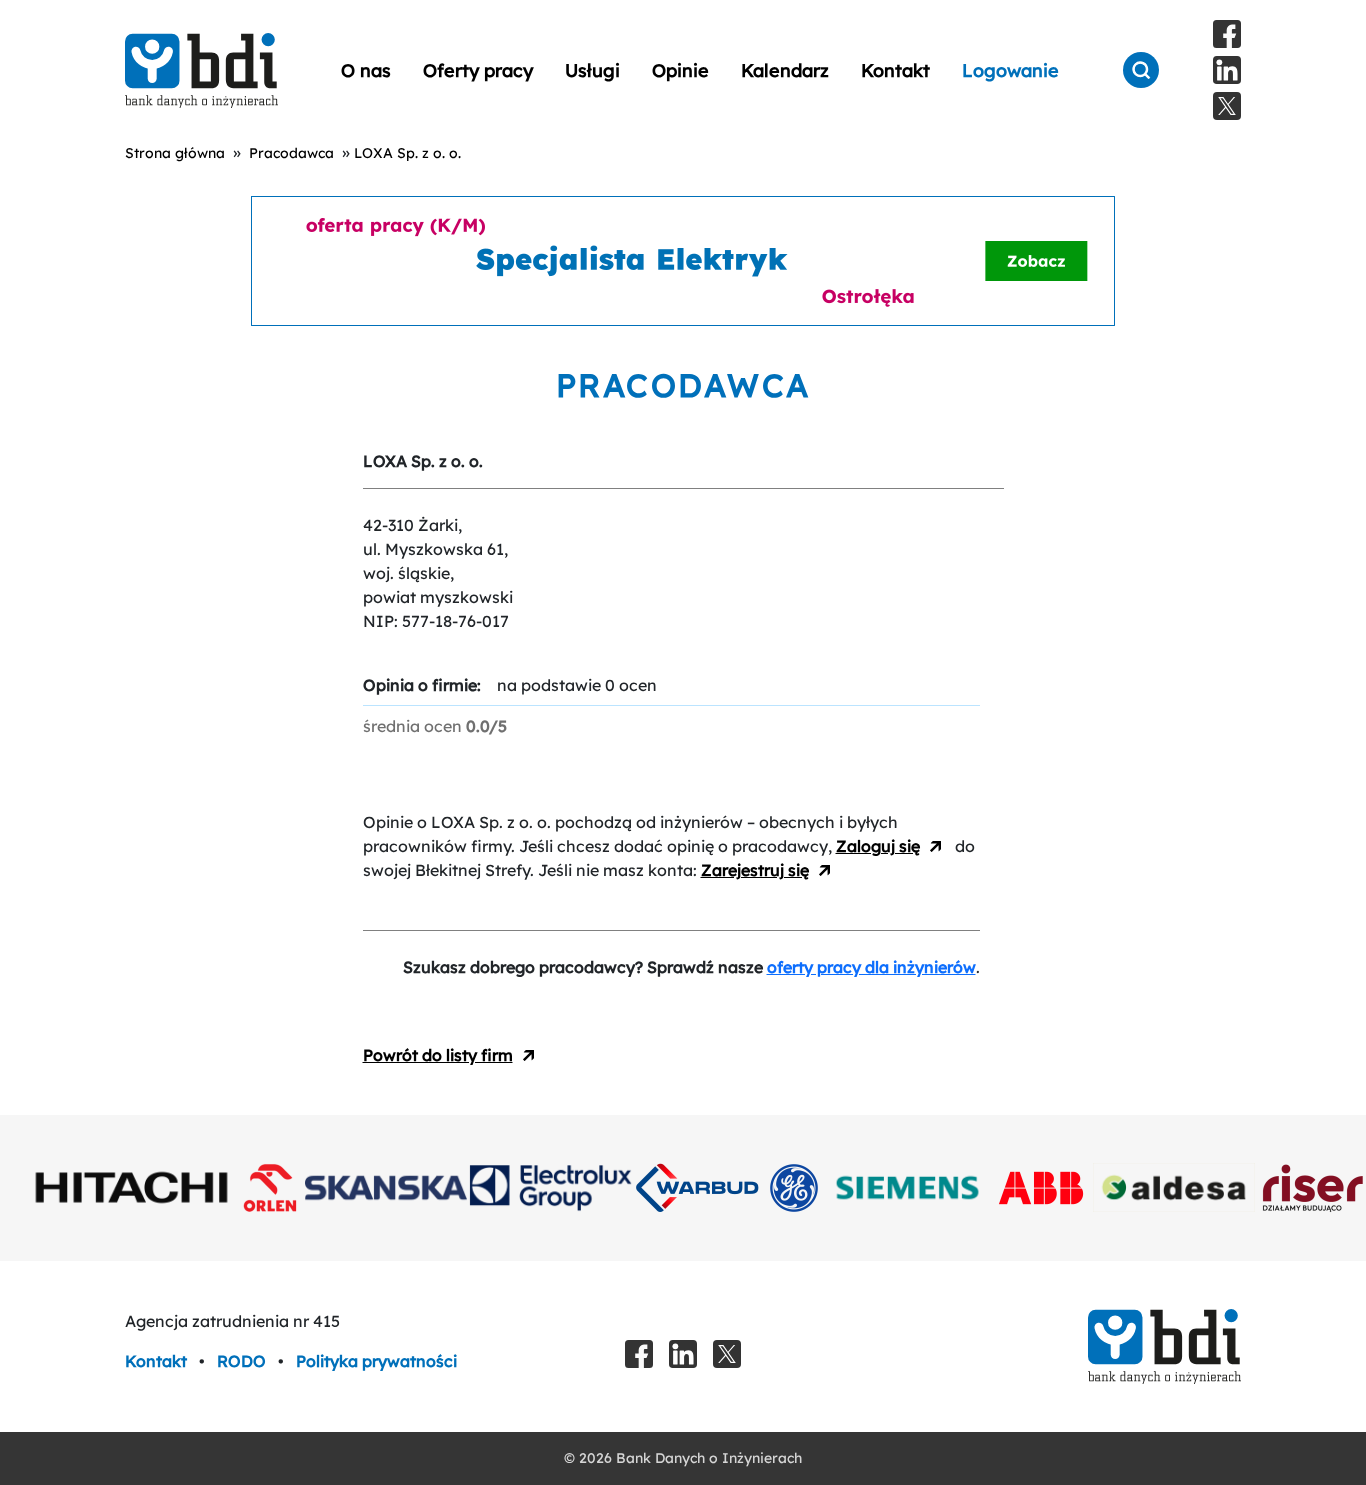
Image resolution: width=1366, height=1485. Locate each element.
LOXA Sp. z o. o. (407, 153)
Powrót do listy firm (438, 1055)
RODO (243, 1361)
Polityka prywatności (376, 1361)
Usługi (592, 70)
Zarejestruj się (755, 870)
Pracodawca (291, 153)
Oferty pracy (478, 70)
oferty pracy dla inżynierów (871, 967)
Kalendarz (785, 70)
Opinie (680, 70)
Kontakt (895, 70)
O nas (366, 70)
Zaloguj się (878, 846)
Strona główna (175, 153)
